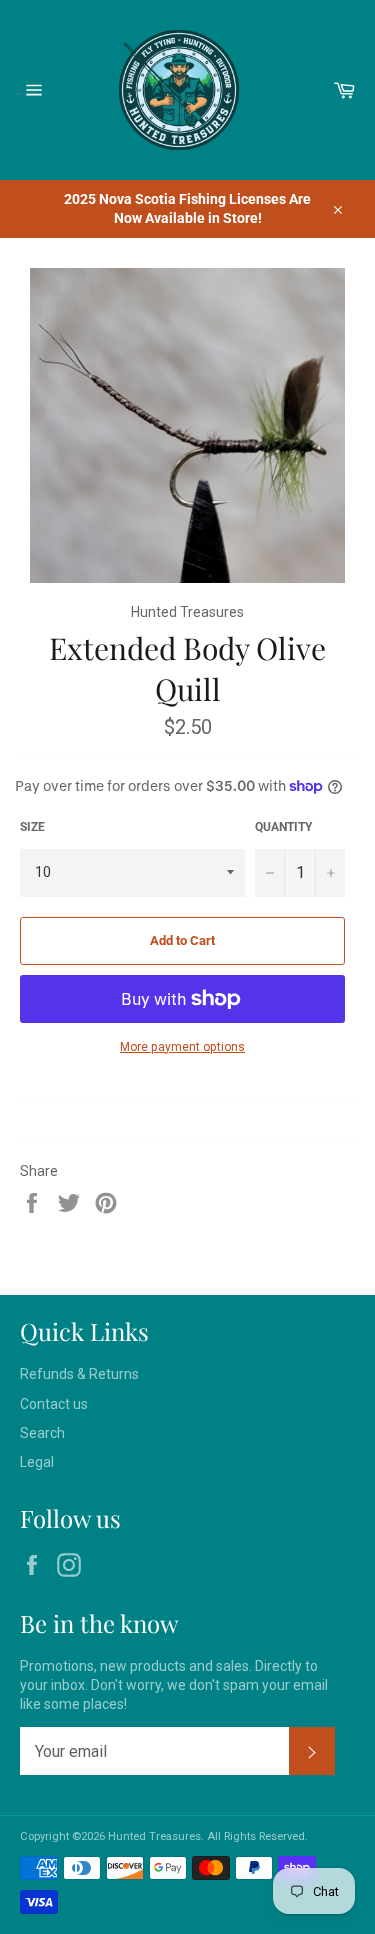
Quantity (283, 827)
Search (42, 1433)
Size (32, 827)
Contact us (54, 1404)
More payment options (182, 1047)
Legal (37, 1462)
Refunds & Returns (79, 1374)
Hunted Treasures (154, 1836)
